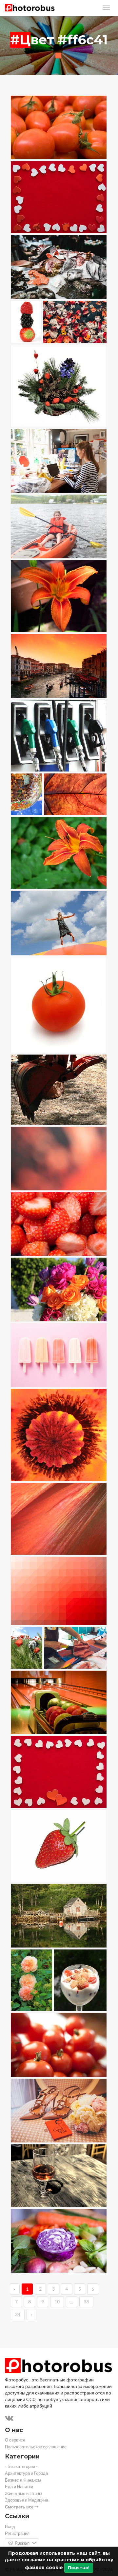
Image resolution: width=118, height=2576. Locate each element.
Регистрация (17, 2533)
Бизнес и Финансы (23, 2480)
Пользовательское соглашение (36, 2447)
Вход (10, 2527)
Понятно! (79, 2568)
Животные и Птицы (23, 2494)
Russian (22, 2543)
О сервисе (15, 2440)
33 (86, 2302)
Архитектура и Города (26, 2473)
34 (18, 2314)
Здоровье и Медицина (27, 2500)
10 (57, 2302)
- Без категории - (21, 2466)
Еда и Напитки (19, 2487)
